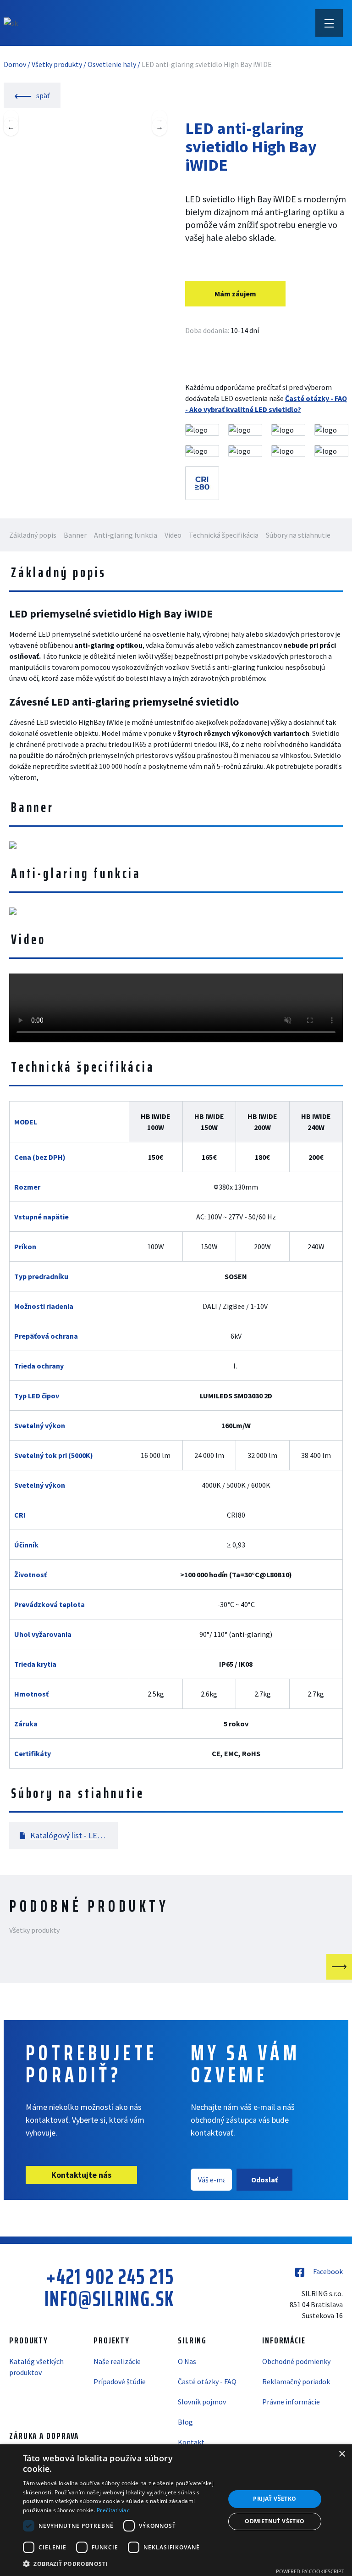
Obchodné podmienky (296, 2361)
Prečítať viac (113, 2510)
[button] (121, 2564)
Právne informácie (291, 2402)
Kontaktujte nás (81, 2175)
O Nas (187, 2361)
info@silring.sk (109, 2299)
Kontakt (191, 2442)
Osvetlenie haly (112, 64)
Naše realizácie (117, 2361)
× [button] (342, 2454)
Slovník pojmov (202, 2402)
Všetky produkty (57, 64)
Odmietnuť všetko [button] (275, 2521)
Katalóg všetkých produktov (36, 2367)
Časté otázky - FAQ (207, 2381)
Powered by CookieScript (310, 2571)
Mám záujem (235, 294)
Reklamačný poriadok (296, 2381)
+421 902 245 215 (110, 2277)
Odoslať (264, 2180)
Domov (15, 64)
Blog (185, 2422)
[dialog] (176, 2510)
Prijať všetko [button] (275, 2499)
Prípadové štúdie (120, 2381)
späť (42, 95)
